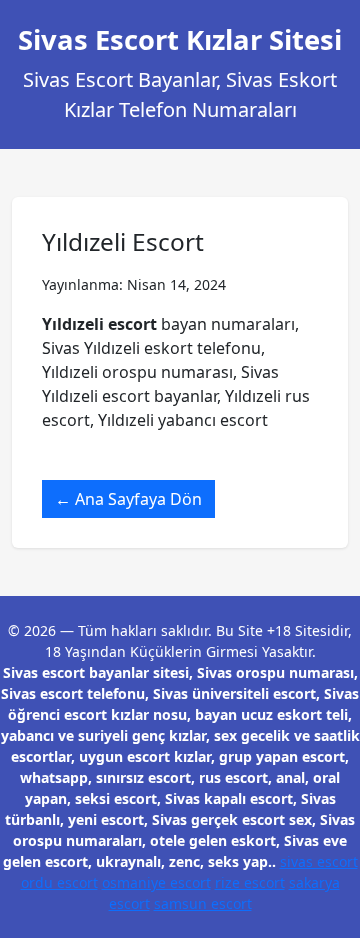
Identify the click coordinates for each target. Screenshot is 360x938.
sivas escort (319, 861)
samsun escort (203, 903)
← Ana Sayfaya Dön (128, 499)
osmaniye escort (156, 882)
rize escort (250, 882)
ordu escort (59, 882)
